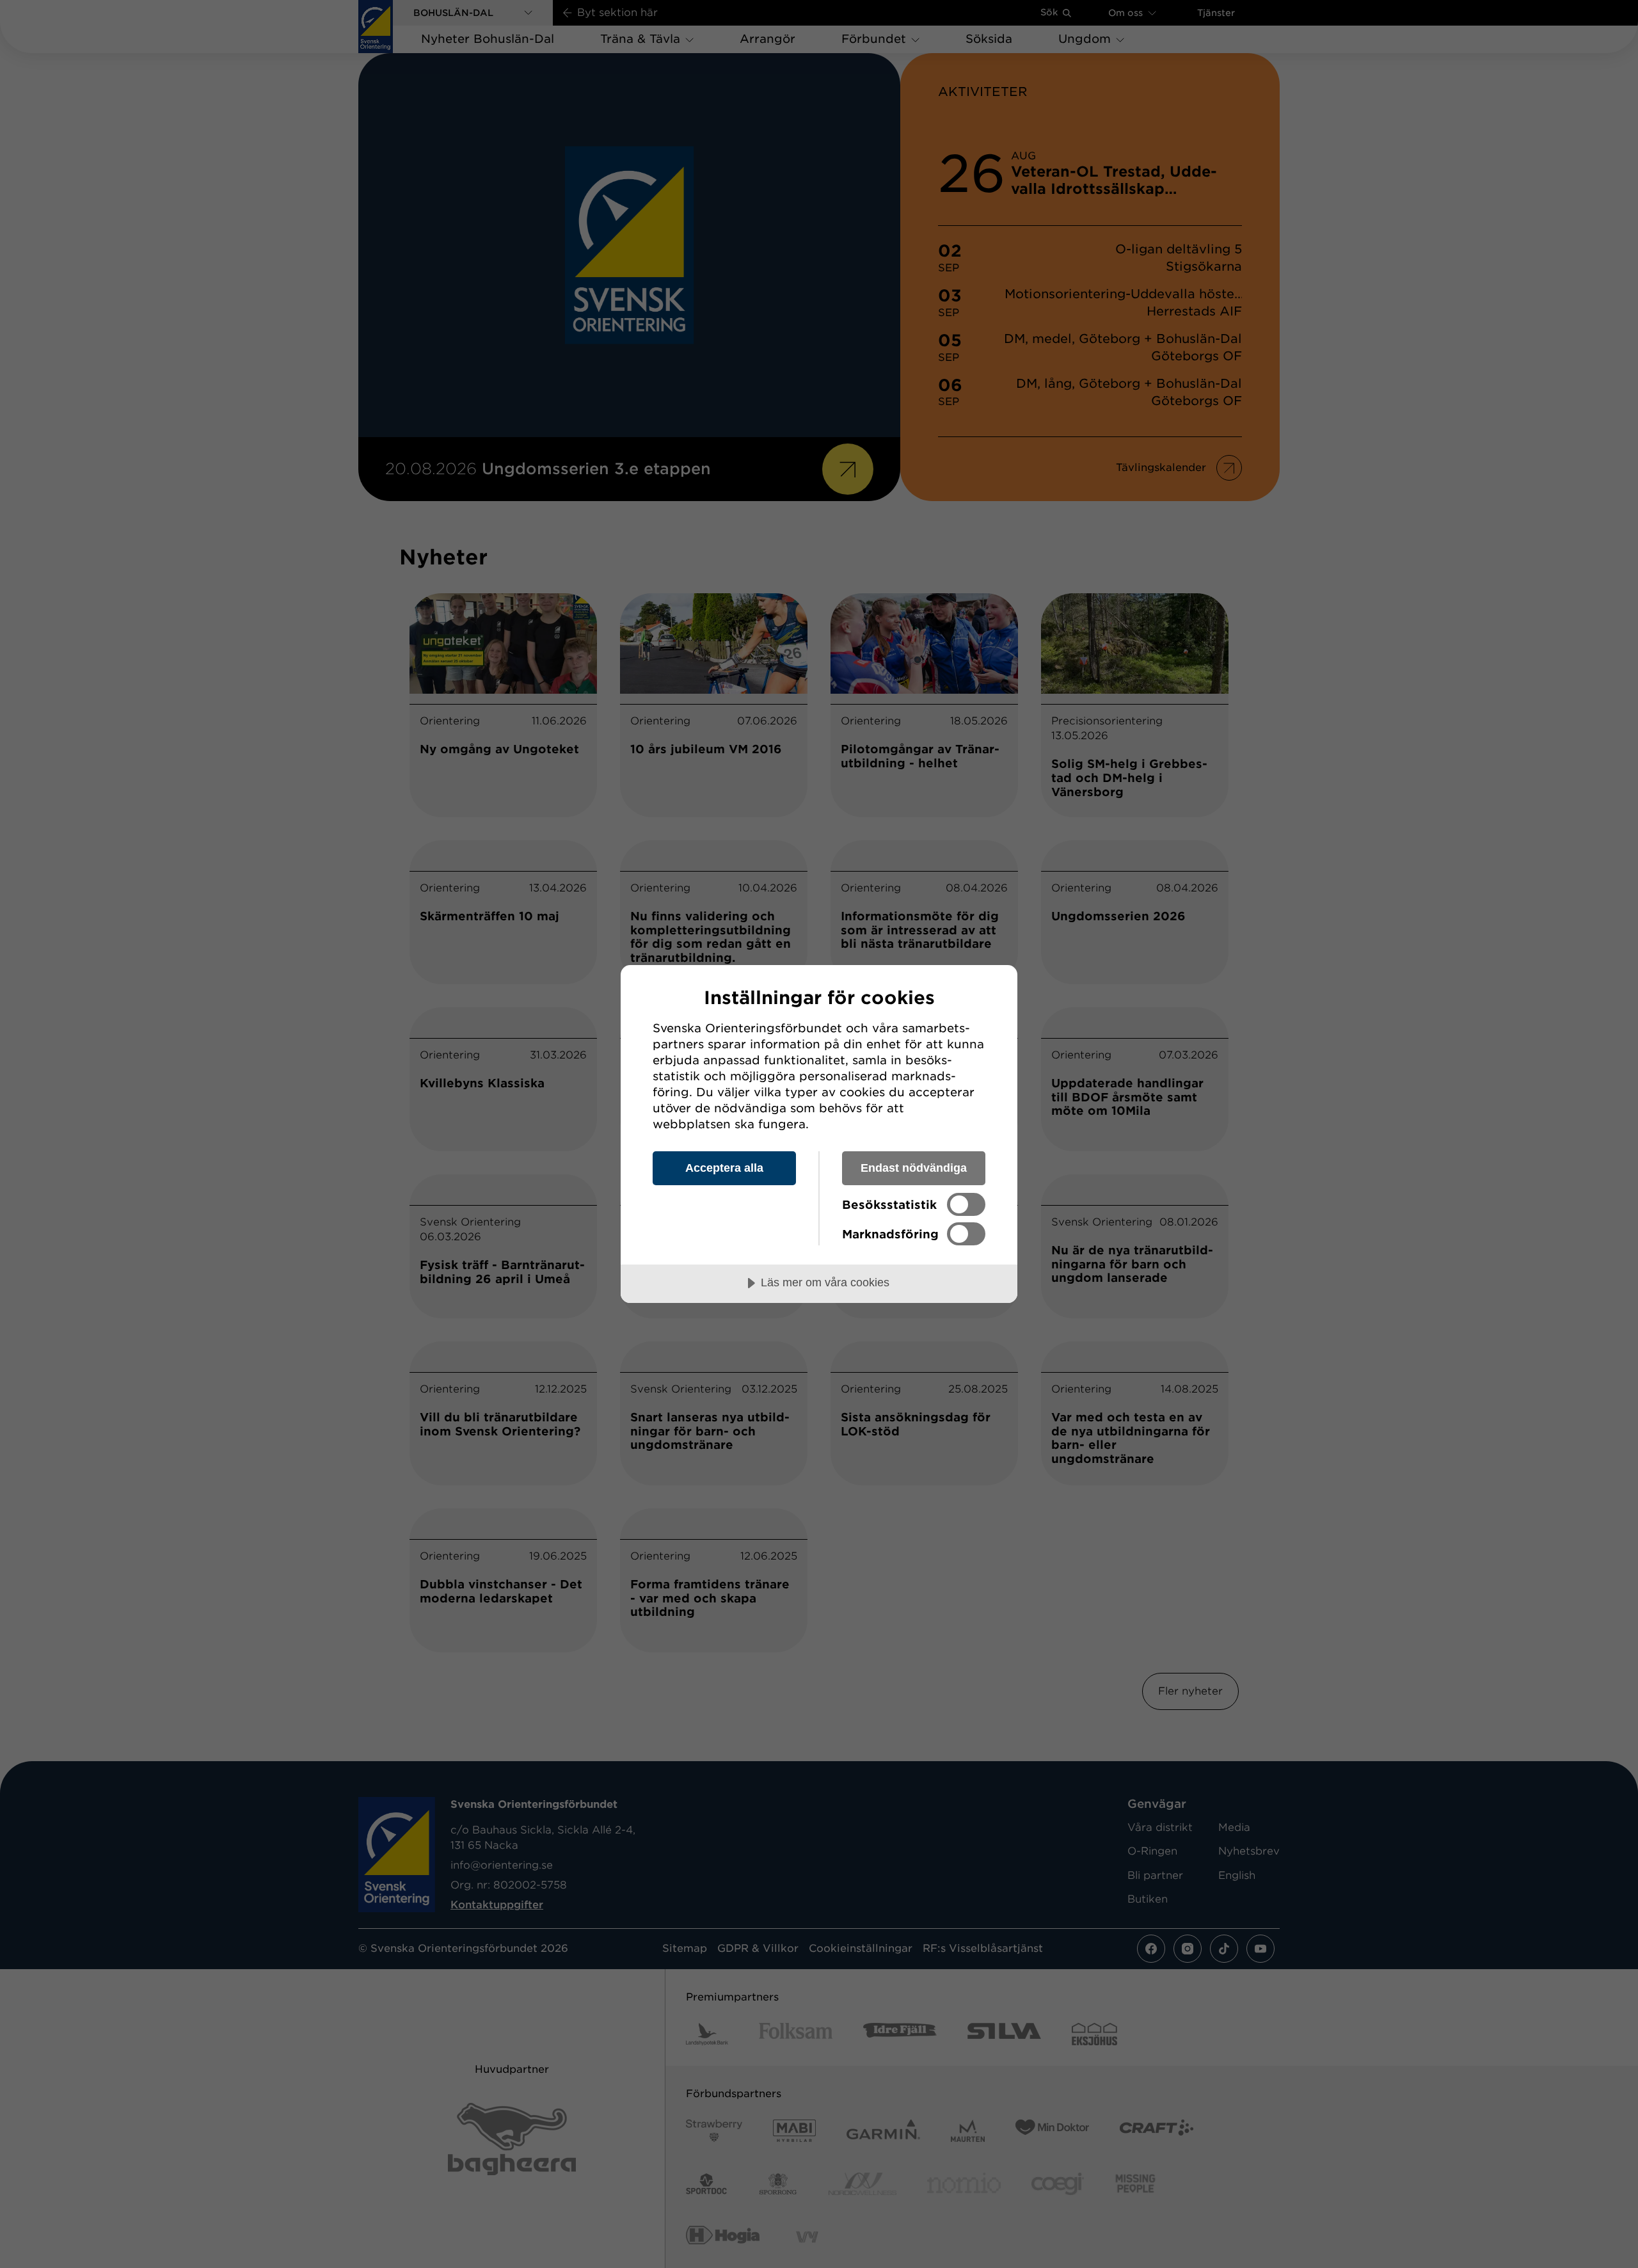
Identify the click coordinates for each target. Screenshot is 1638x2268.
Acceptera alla (724, 1168)
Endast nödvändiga (914, 1168)
